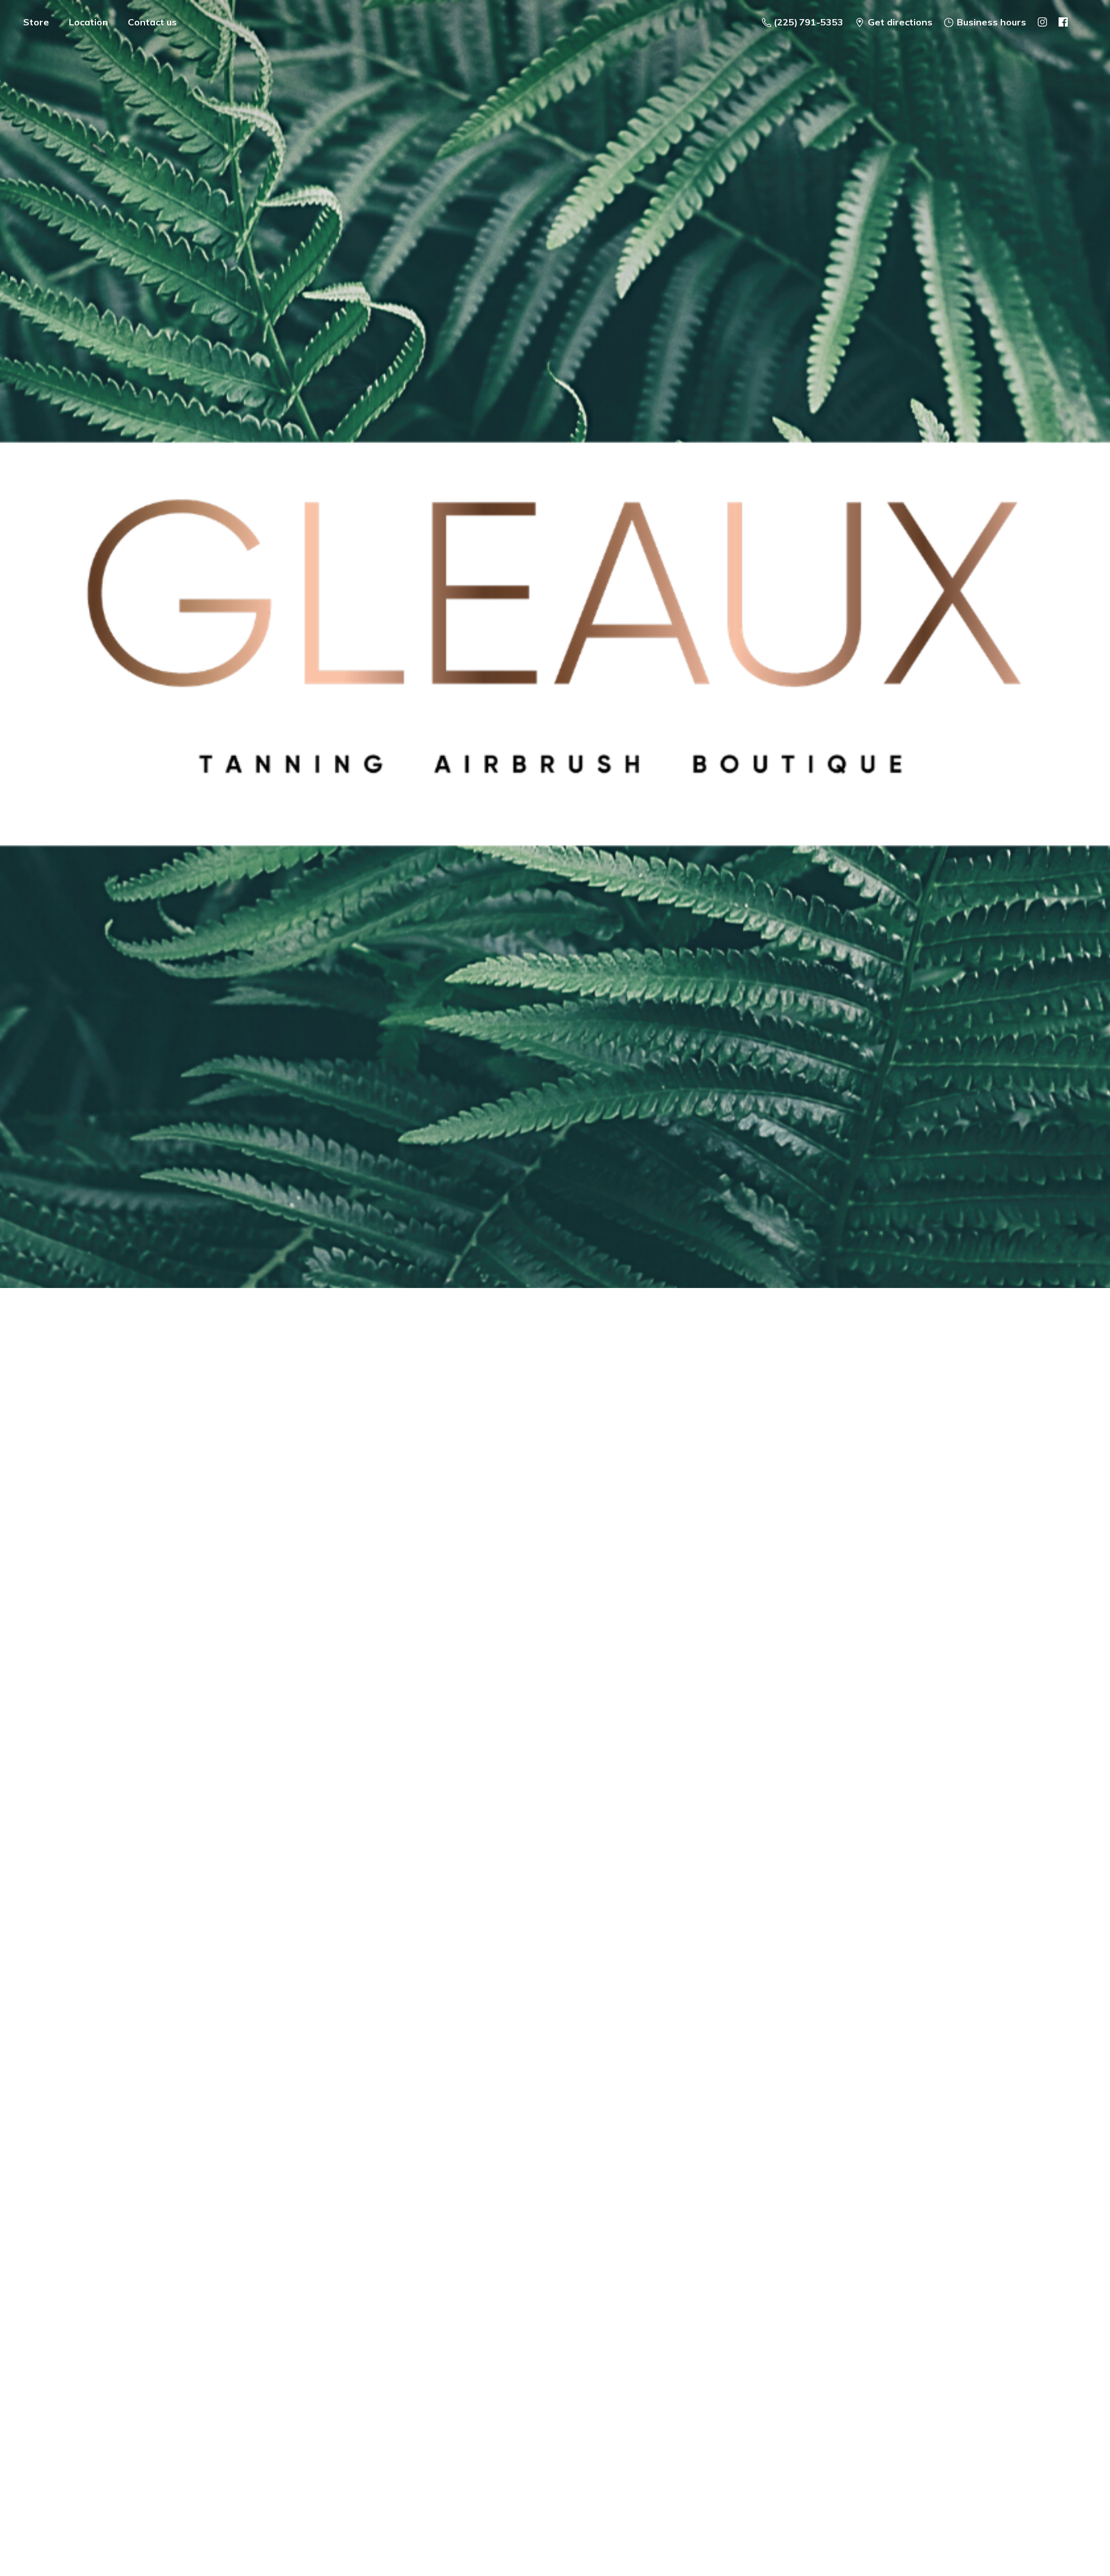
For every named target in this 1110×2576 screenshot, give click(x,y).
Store (36, 22)
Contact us (152, 22)
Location (88, 22)
